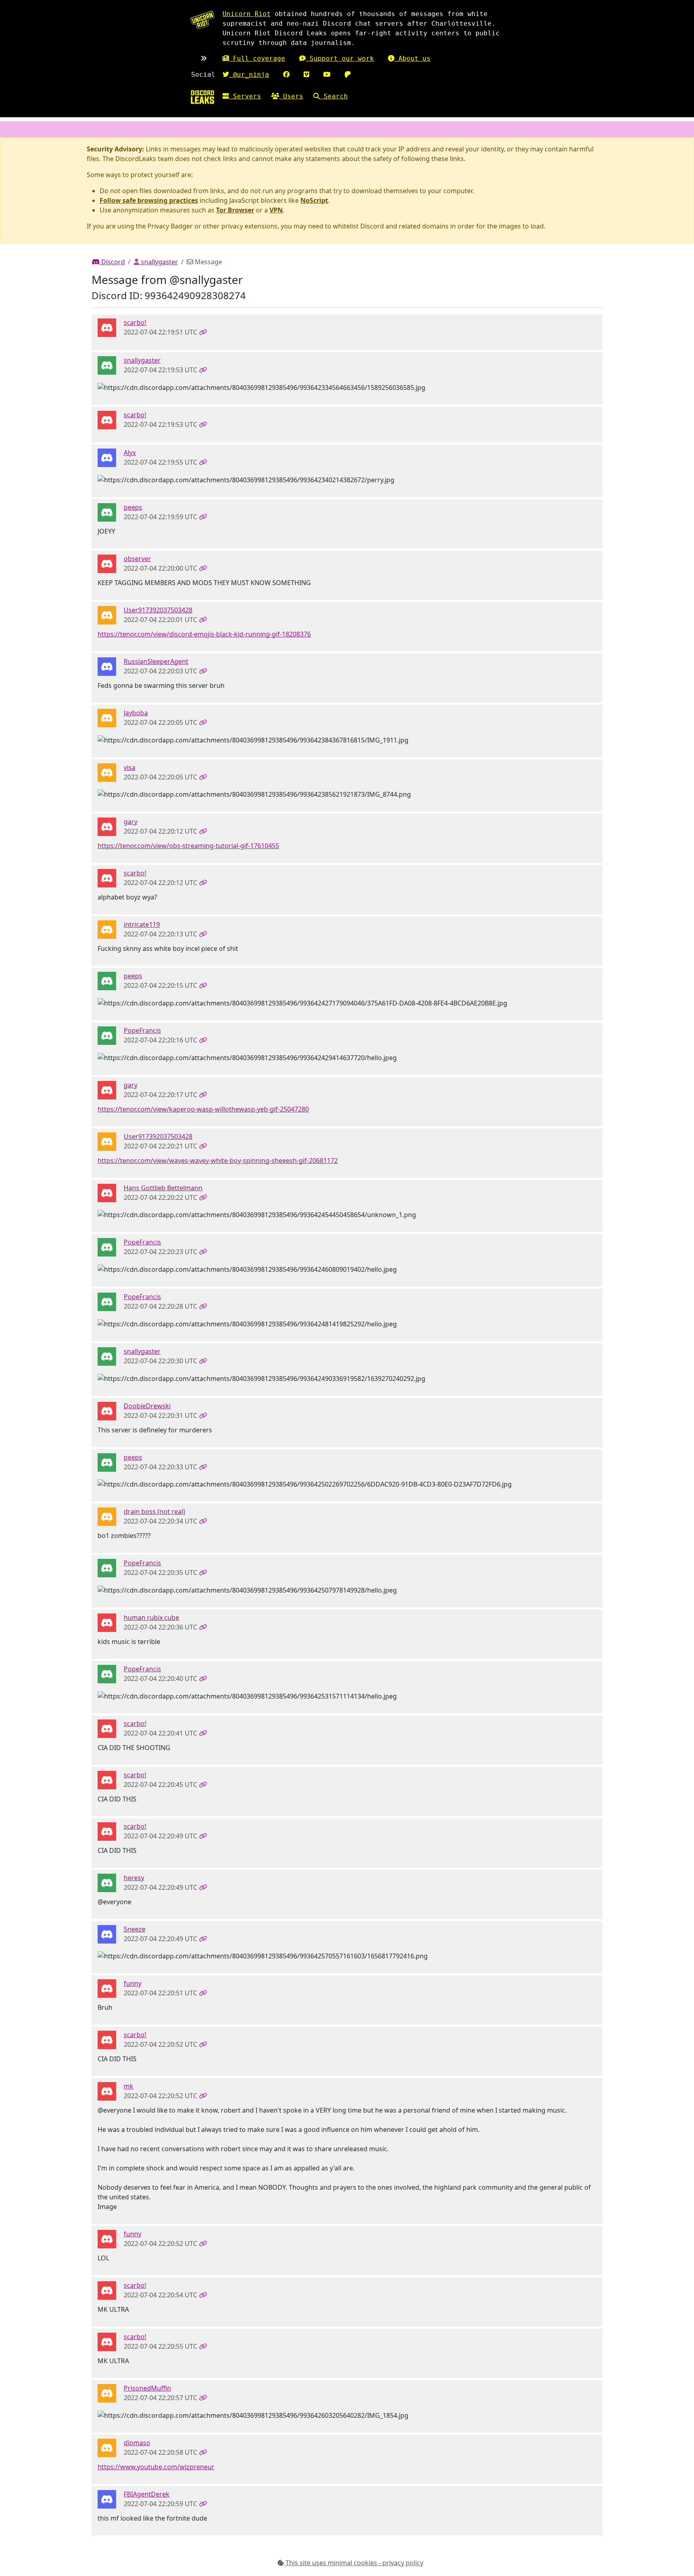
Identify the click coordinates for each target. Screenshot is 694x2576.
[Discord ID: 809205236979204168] (107, 717)
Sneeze (135, 1929)
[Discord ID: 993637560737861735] (107, 2498)
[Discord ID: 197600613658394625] (107, 457)
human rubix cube (151, 1617)
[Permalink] (203, 332)
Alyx (130, 453)
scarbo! (135, 322)
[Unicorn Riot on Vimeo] (306, 74)
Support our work (340, 58)
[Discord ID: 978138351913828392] (107, 1882)
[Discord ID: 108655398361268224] (107, 2091)
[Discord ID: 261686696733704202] (107, 365)
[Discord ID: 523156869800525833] (107, 772)
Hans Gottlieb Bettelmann (163, 1188)
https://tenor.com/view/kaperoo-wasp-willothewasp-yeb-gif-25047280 (203, 1109)
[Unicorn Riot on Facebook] (286, 74)
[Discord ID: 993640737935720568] (107, 929)
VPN (276, 210)
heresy (134, 1878)
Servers (245, 96)
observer (137, 559)
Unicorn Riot (247, 14)
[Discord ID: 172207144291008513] (107, 2393)
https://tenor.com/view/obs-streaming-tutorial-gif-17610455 (188, 846)
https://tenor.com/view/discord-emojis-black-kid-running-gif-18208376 (204, 634)
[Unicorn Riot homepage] (202, 20)
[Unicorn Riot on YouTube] (327, 74)
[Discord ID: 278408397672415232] (107, 1035)
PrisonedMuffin (147, 2388)
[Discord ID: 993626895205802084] (107, 1988)
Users (291, 96)
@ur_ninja (249, 74)
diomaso (137, 2443)
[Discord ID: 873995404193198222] (107, 512)
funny (133, 1983)
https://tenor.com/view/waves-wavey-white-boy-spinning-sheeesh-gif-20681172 (218, 1161)
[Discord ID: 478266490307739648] (107, 1516)
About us (412, 58)
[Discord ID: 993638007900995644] (107, 563)
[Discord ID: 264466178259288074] (107, 1622)
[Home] (202, 97)
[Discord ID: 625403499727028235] (107, 666)
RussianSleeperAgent (156, 661)
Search (334, 96)
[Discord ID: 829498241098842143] (107, 614)
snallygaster (159, 262)
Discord (112, 262)
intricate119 (142, 924)
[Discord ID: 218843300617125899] (107, 1192)
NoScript (314, 200)
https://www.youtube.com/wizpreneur (156, 2467)
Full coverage (257, 58)
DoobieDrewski (147, 1406)
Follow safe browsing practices (149, 200)
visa (130, 767)
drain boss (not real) (154, 1511)
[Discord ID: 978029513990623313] (107, 2447)
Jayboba (136, 713)
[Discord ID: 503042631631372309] (107, 1410)
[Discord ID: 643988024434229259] (107, 327)
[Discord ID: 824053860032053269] (107, 826)
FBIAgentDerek (147, 2494)
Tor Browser (235, 210)
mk (129, 2086)
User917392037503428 (158, 610)
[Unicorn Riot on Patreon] (348, 74)
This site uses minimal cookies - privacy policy (354, 2563)
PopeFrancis (142, 1030)
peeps (133, 507)
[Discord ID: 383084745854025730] (107, 1934)
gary (131, 822)
